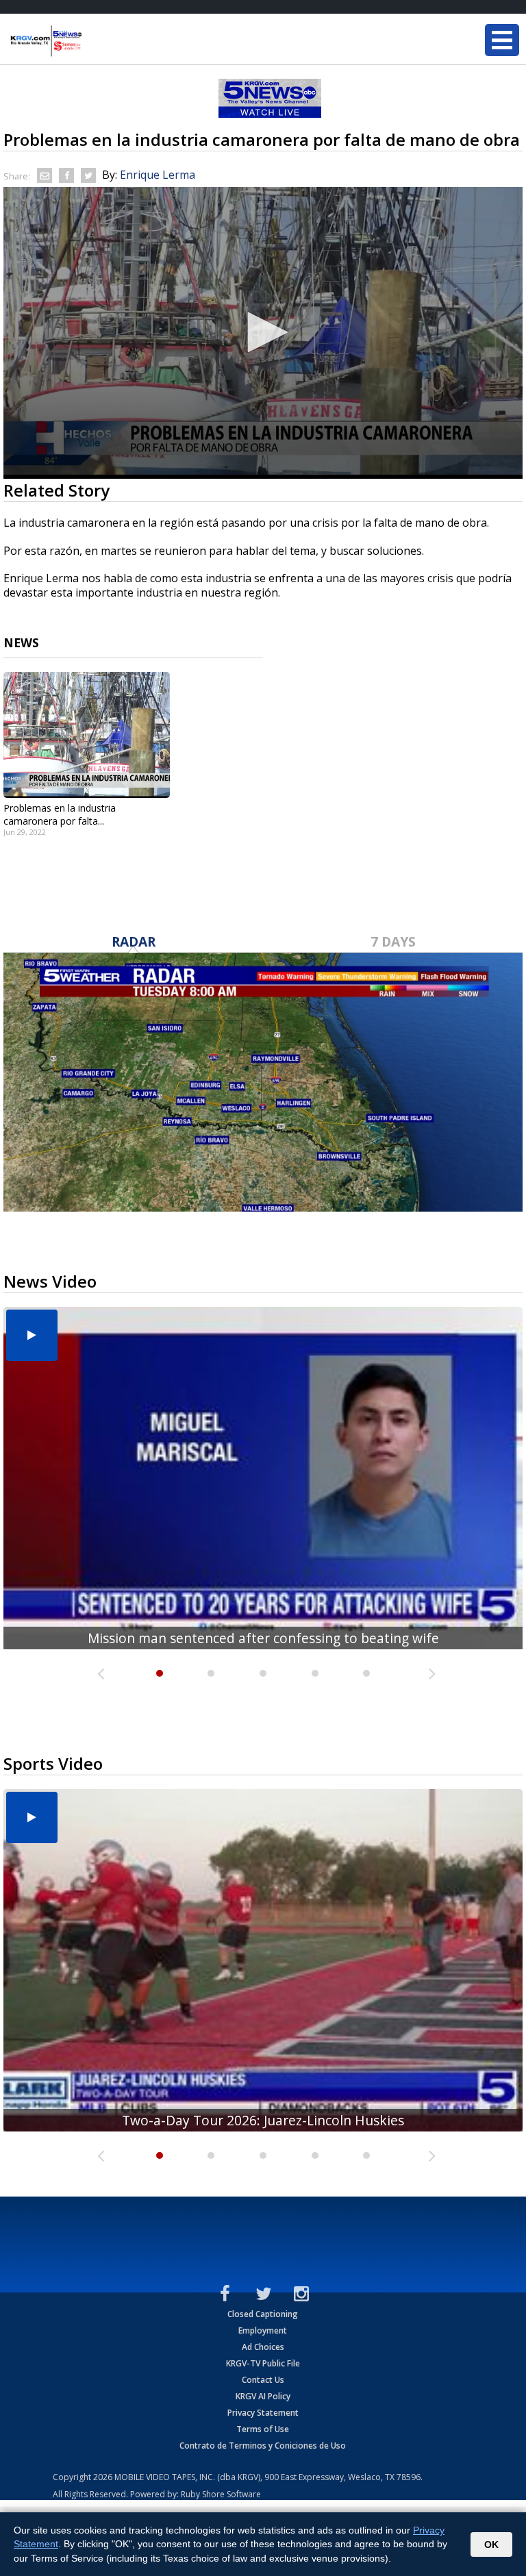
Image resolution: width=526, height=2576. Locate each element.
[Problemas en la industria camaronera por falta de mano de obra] (87, 735)
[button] (263, 332)
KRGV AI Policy (263, 2396)
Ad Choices (263, 2347)
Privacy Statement (263, 2413)
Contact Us (263, 2380)
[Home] (92, 41)
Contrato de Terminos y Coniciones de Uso (263, 2446)
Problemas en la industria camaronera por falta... (60, 814)
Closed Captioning (263, 2314)
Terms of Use (263, 2429)
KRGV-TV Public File (263, 2363)
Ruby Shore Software (221, 2494)
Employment (263, 2330)
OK (491, 2544)
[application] (263, 333)
